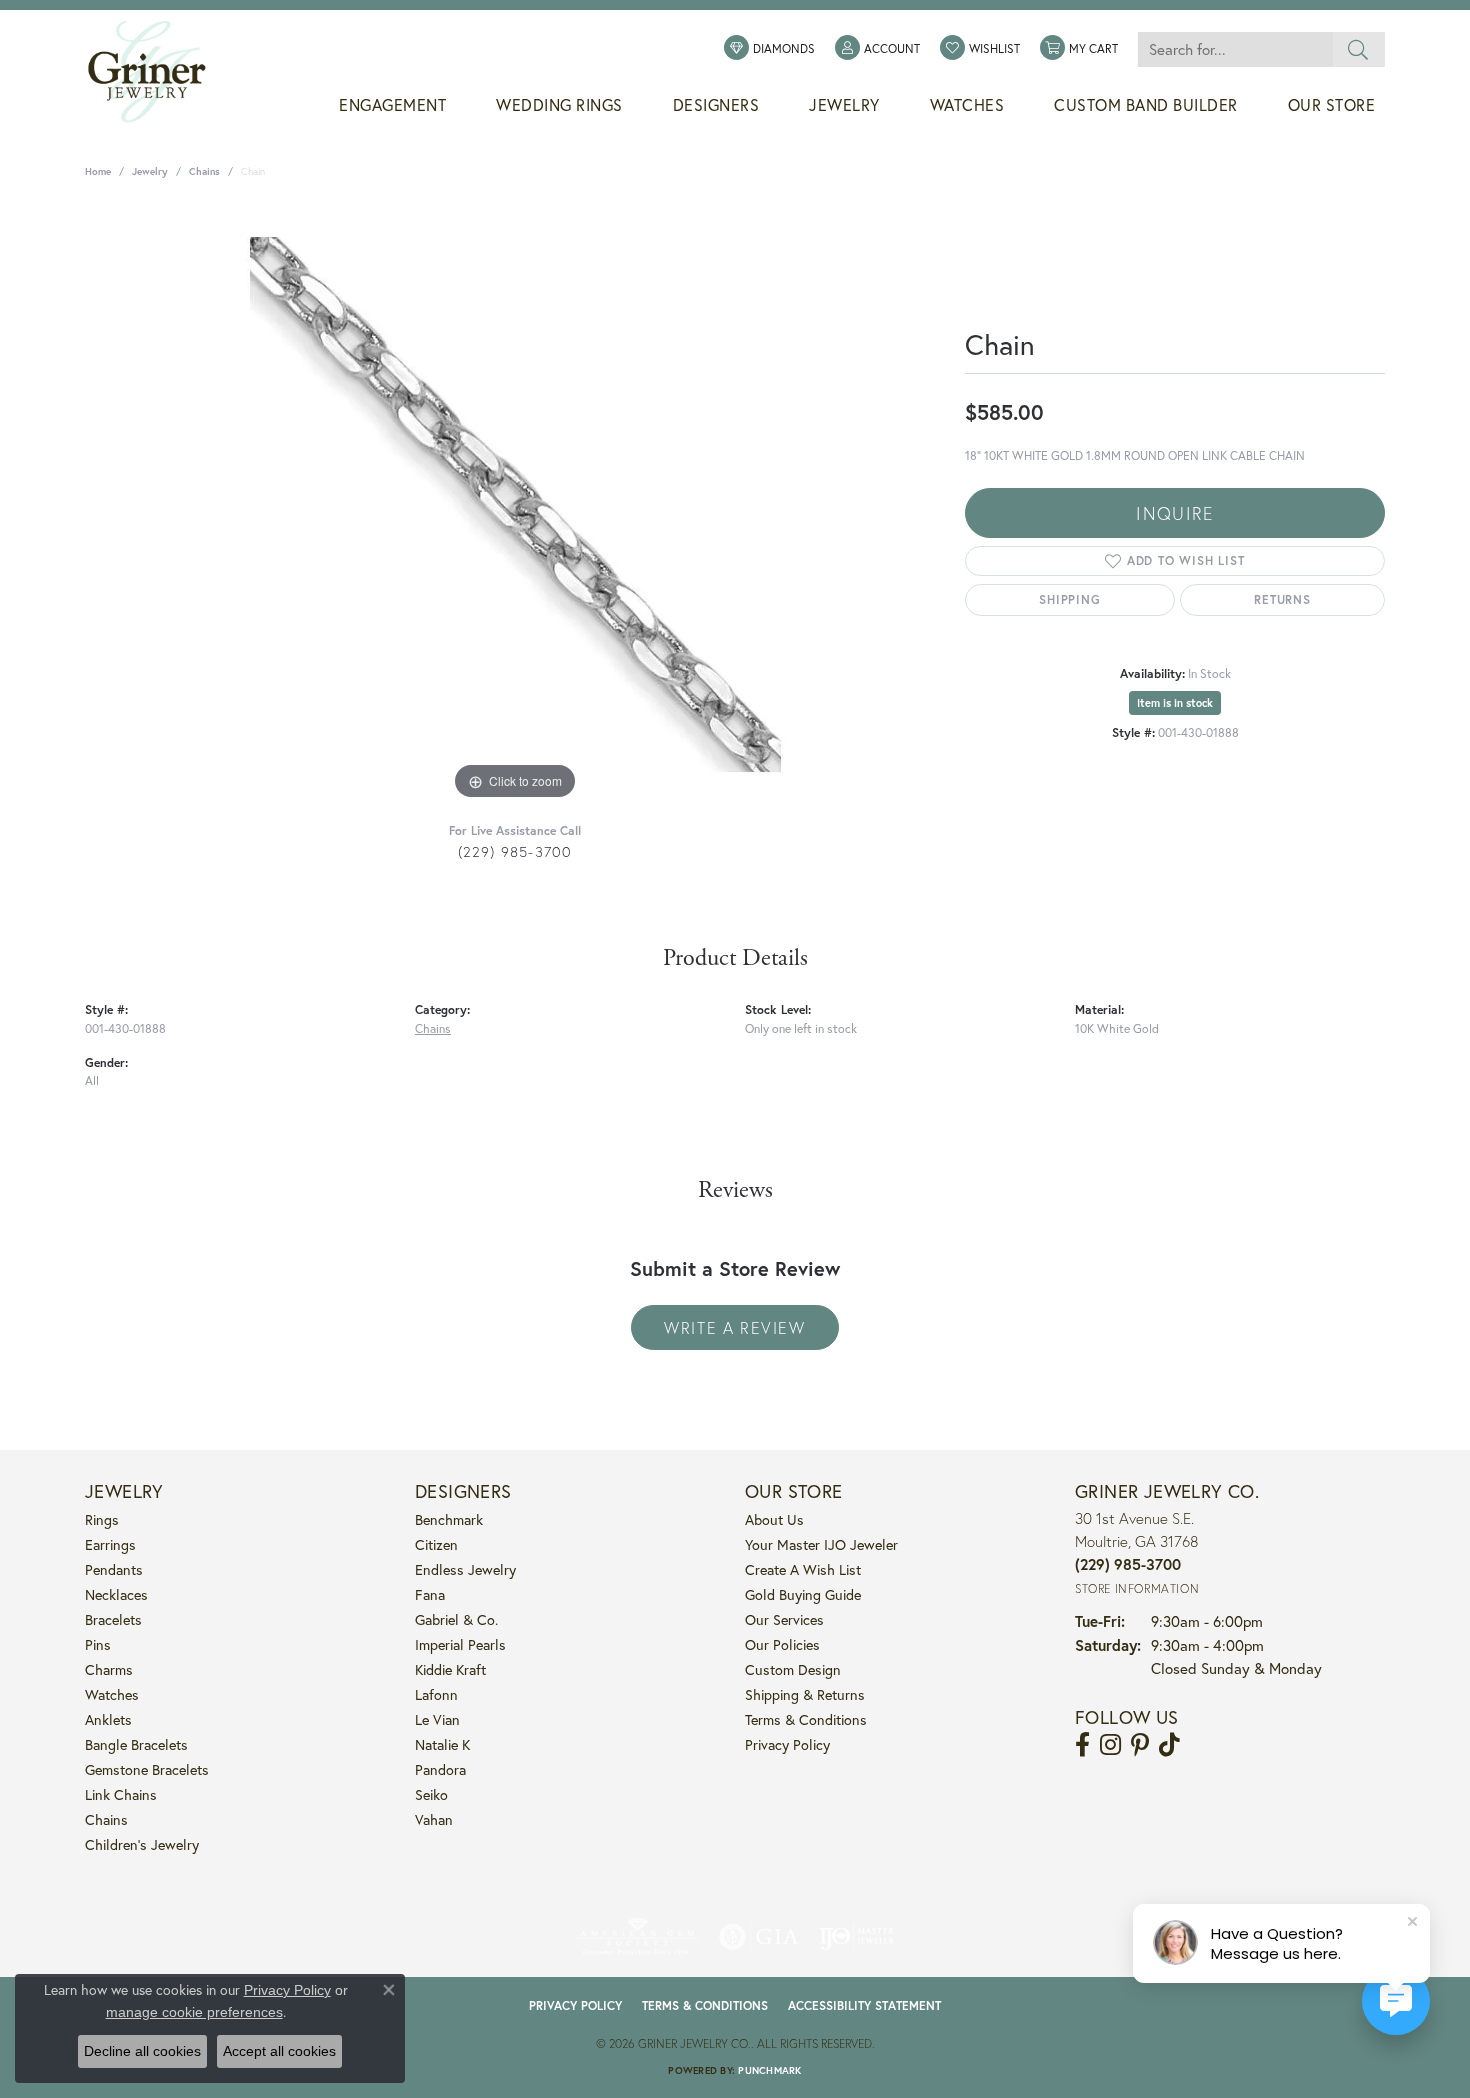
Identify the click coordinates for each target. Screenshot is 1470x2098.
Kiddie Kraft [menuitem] (450, 1669)
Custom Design (793, 1669)
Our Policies (782, 1644)
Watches (967, 105)
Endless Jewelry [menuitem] (465, 1569)
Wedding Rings (559, 105)
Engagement (392, 105)
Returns (1282, 599)
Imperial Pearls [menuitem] (460, 1644)
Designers (716, 105)
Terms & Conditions (806, 1719)
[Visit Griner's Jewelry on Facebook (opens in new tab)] (1082, 1745)
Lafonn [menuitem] (436, 1694)
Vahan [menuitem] (434, 1819)
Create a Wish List (803, 1569)
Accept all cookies (279, 2051)
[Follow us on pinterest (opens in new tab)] (1140, 1745)
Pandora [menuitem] (440, 1769)
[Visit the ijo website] (856, 1937)
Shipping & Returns (805, 1694)
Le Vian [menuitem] (437, 1719)
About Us (774, 1519)
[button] (877, 49)
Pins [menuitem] (98, 1644)
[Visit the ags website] (637, 1937)
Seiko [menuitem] (431, 1794)
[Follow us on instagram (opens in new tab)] (1110, 1745)
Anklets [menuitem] (108, 1719)
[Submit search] (1358, 49)
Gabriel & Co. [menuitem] (456, 1619)
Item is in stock (1175, 703)
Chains (204, 171)
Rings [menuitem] (102, 1519)
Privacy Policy (787, 1744)
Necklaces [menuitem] (116, 1594)
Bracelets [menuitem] (113, 1619)
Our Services (784, 1619)
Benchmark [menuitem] (449, 1519)
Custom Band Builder (1146, 105)
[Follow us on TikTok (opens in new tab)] (1169, 1745)
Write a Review (734, 1327)
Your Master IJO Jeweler (821, 1544)
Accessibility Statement (864, 2005)
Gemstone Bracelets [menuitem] (147, 1769)
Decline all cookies (142, 2051)
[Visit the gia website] (759, 1937)
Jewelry (844, 105)
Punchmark (769, 2070)
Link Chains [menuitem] (121, 1794)
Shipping (1069, 599)
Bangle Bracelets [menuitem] (136, 1744)
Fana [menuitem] (430, 1594)
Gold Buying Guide (803, 1594)
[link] (769, 49)
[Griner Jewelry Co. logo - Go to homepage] (157, 72)
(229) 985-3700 (515, 851)
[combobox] (1235, 49)
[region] (515, 505)
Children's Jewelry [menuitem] (142, 1844)
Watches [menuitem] (112, 1694)
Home (98, 171)
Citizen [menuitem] (436, 1544)
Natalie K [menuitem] (442, 1744)
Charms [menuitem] (109, 1669)
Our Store (1332, 105)
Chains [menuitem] (106, 1819)
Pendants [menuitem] (114, 1569)
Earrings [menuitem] (110, 1544)
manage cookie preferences (194, 2012)
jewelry (150, 171)
